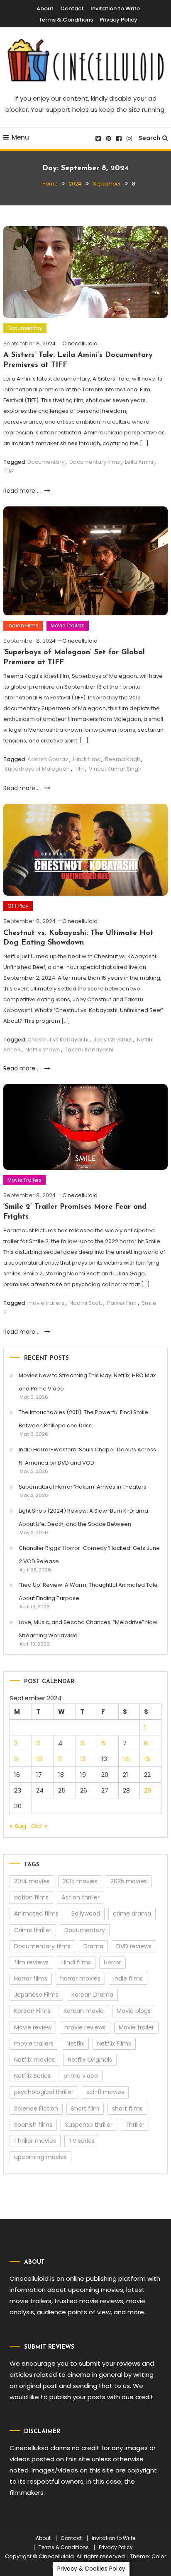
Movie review (33, 2027)
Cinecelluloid (80, 343)
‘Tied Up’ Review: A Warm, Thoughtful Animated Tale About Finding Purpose (88, 1592)
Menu (20, 137)
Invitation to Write (115, 8)
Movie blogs (134, 2011)
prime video (81, 2076)
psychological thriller (44, 2092)
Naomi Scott (86, 1303)
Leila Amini (139, 462)
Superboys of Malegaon (37, 769)
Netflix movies (34, 2060)
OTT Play (18, 906)
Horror (112, 1962)
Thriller (135, 2125)
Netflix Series (32, 2076)
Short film (85, 2109)
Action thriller (81, 1897)
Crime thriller (33, 1930)
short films (127, 2109)
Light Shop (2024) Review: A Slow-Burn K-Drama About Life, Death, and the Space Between (83, 1517)
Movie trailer (136, 2027)
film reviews (31, 1962)
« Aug (18, 1826)
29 (148, 1790)
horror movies (80, 1978)
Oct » (39, 1826)
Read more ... (23, 491)
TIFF (9, 471)
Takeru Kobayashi (89, 1049)
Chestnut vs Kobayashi (58, 1040)
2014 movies (32, 1881)
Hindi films (87, 759)
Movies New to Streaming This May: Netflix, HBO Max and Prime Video (87, 1382)
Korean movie (84, 2011)
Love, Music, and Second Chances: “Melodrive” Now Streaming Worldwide (88, 1629)
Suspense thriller (89, 2125)
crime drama (132, 1913)
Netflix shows (43, 1049)
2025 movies (129, 1881)
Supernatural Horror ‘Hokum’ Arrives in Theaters (83, 1487)
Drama (93, 1946)
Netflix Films (114, 2043)
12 (83, 1759)
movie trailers (46, 1303)
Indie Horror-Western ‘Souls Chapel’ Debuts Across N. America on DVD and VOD (87, 1456)
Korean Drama (92, 1995)
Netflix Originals (90, 2060)
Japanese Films (36, 1995)
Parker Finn (122, 1303)
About (45, 8)
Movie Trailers (68, 625)
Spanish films (33, 2125)
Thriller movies (35, 2141)
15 (147, 1759)
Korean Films (32, 2011)
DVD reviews (134, 1946)
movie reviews (85, 2027)
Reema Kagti (122, 759)
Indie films (128, 1978)
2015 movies (80, 1881)
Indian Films (23, 625)
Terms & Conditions (66, 20)
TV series (82, 2141)
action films (31, 1897)
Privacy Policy (118, 20)
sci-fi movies (105, 2092)
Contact (72, 8)
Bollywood (86, 1913)
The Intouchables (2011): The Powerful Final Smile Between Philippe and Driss (83, 1419)
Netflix (75, 2043)
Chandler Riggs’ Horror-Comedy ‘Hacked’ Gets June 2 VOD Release (89, 1555)
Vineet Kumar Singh (115, 769)
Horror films (31, 1978)
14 (126, 1759)
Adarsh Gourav (48, 759)
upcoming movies (40, 2157)
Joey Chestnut (113, 1040)
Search (149, 138)
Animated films (36, 1913)
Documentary (25, 328)
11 (60, 1759)
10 (39, 1759)
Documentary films (95, 462)
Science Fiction (36, 2109)
